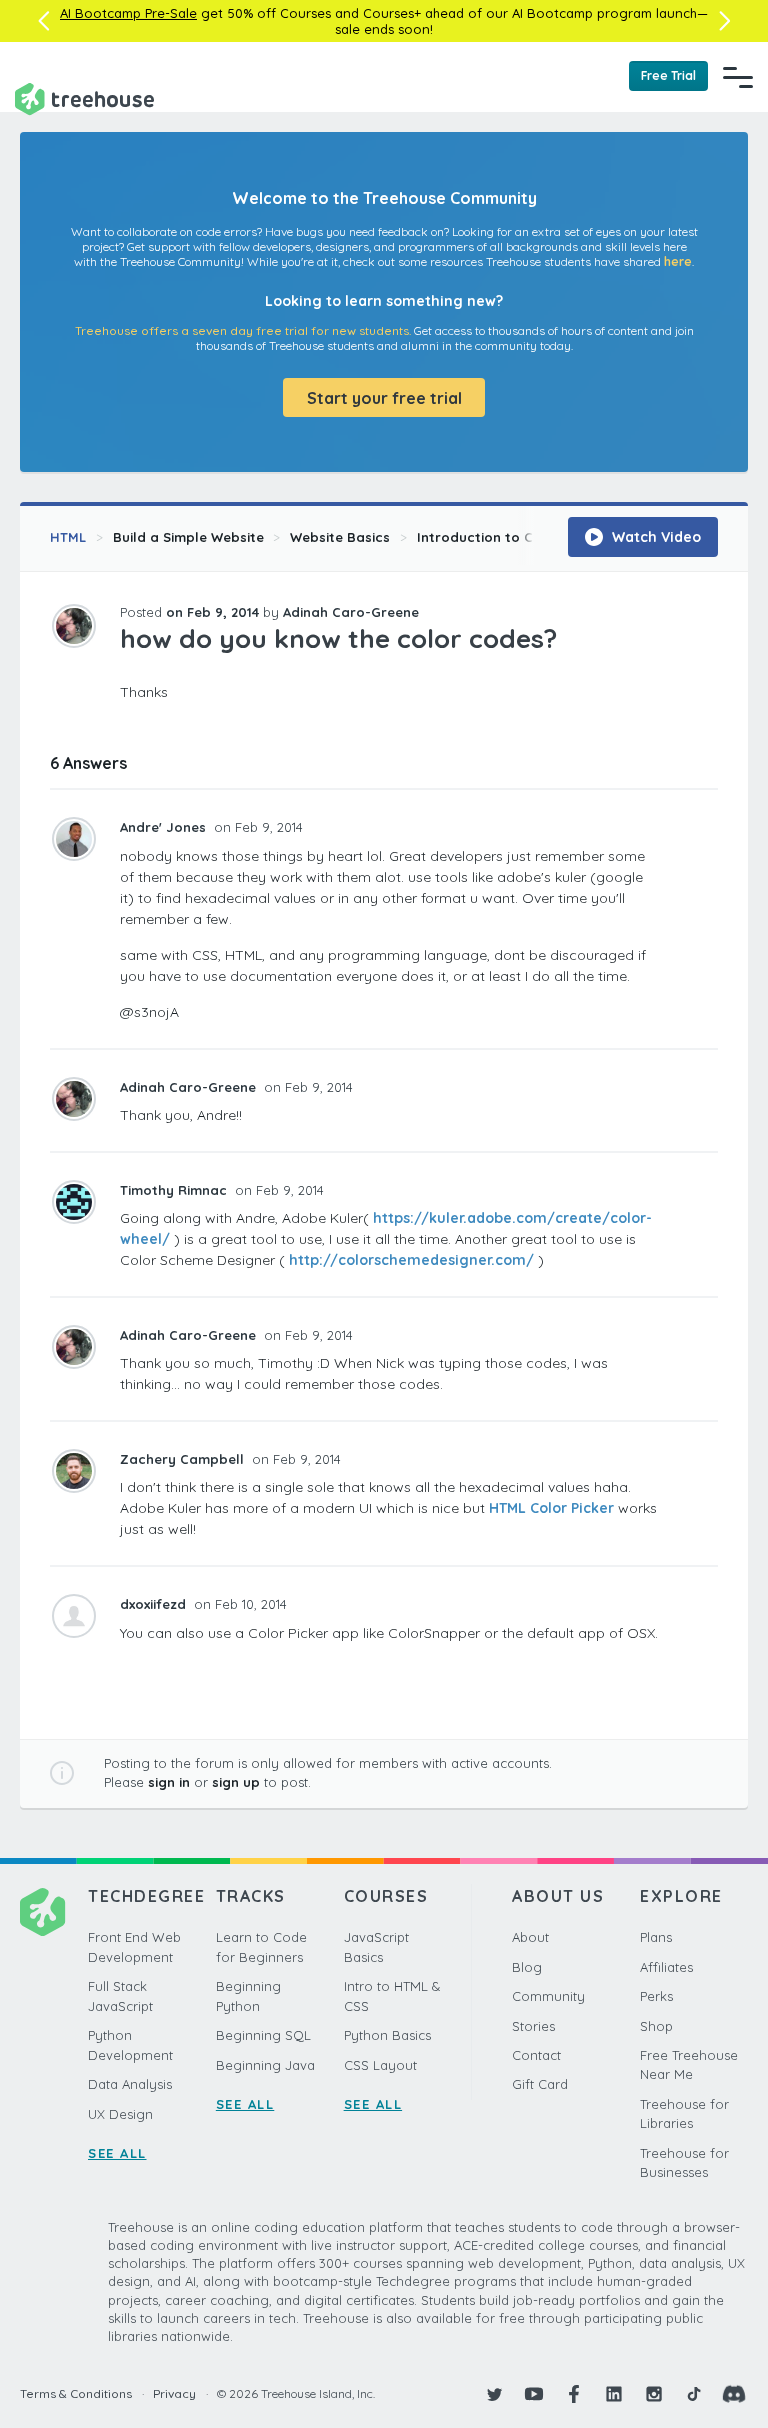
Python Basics (387, 2035)
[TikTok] (694, 2394)
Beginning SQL (263, 2035)
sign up (236, 1782)
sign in (169, 1782)
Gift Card (540, 2084)
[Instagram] (654, 2394)
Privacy (174, 2393)
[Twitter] (494, 2394)
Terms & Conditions (76, 2393)
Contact (536, 2055)
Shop (656, 2026)
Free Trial (668, 75)
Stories (533, 2026)
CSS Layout (380, 2065)
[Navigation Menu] (738, 77)
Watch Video (654, 537)
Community (548, 1996)
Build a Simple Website (188, 537)
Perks (656, 1996)
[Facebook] (574, 2394)
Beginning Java (265, 2065)
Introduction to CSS (483, 537)
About (530, 1937)
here (678, 261)
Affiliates (666, 1967)
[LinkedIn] (614, 2394)
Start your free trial (384, 398)
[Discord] (734, 2394)
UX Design (120, 2114)
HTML (68, 537)
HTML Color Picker (551, 1508)
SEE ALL (117, 2153)
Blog (527, 1967)
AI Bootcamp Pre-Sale (128, 13)
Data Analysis (130, 2084)
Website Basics (340, 537)
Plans (656, 1937)
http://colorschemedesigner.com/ (411, 1260)
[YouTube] (534, 2394)
